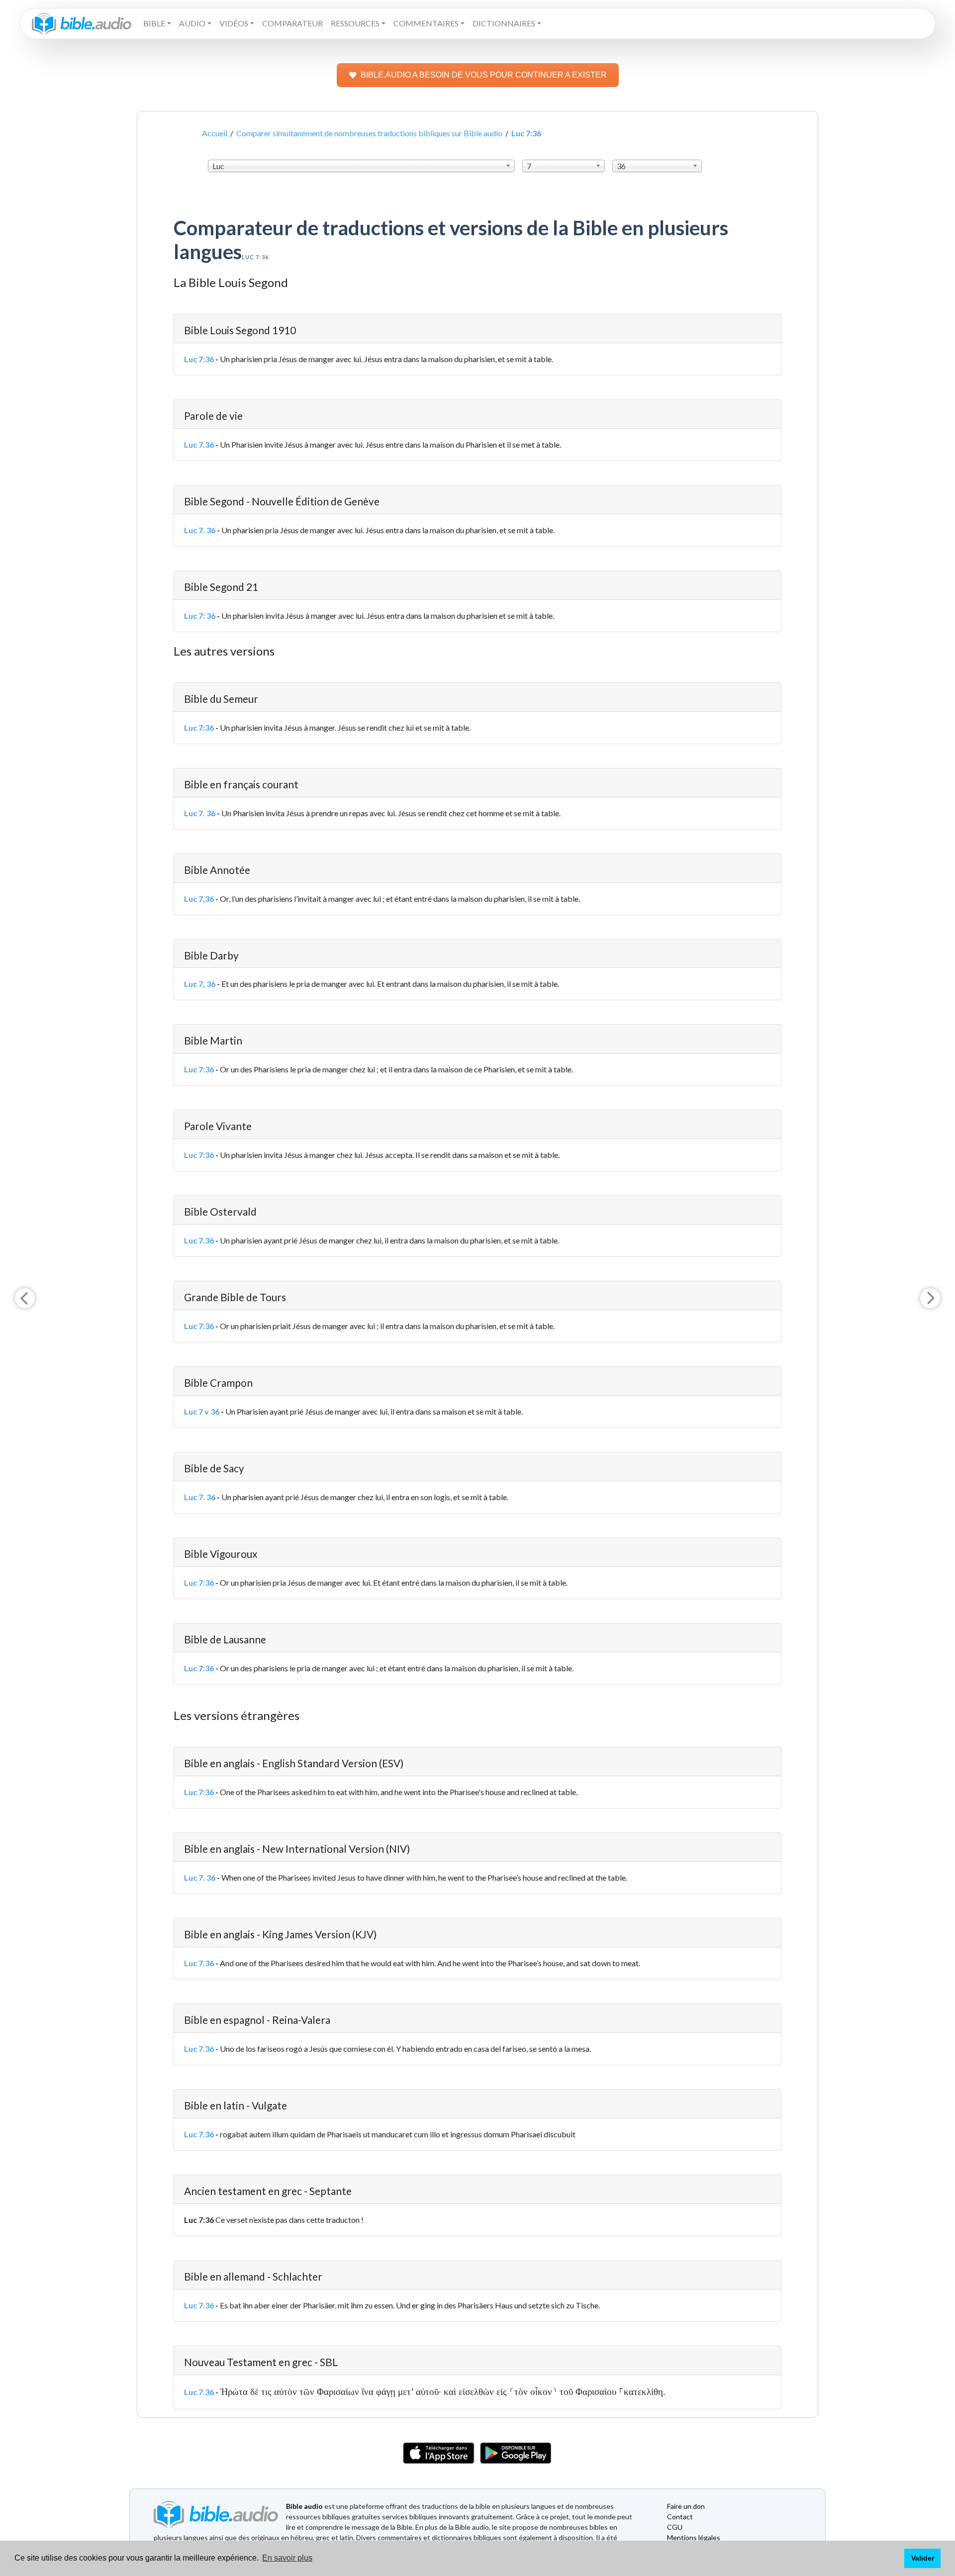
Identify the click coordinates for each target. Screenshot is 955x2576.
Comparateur (292, 23)
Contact (680, 2517)
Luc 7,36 (199, 899)
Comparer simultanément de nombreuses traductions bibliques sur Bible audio (369, 133)
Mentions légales (694, 2537)
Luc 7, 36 (200, 984)
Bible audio (304, 2506)
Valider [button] (923, 2558)
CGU (675, 2527)
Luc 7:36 (199, 359)
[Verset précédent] (25, 1298)
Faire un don (686, 2506)
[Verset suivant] (930, 1298)
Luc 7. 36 (200, 530)
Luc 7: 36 (200, 616)
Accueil (215, 133)
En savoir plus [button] (287, 2558)
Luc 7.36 (199, 444)
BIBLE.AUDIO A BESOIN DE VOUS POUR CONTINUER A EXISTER (484, 75)
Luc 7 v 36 (202, 1411)
